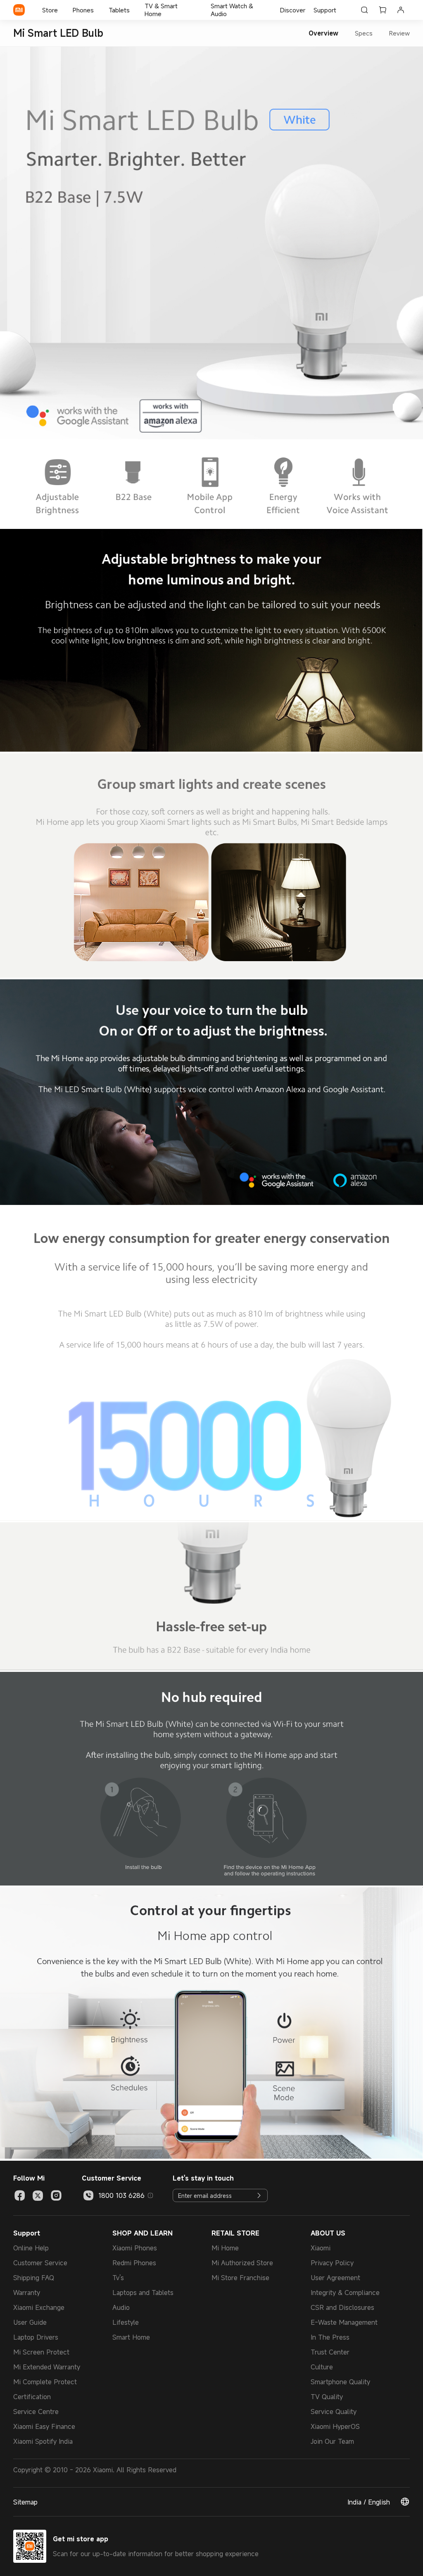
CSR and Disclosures (342, 2307)
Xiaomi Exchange (39, 2307)
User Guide (30, 2322)
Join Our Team (332, 2441)
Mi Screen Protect (41, 2352)
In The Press (330, 2337)
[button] (150, 2195)
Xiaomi (321, 2248)
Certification (32, 2397)
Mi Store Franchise (240, 2278)
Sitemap (25, 2502)
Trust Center (330, 2352)
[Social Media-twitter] (38, 2195)
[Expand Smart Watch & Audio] (274, 10)
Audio (121, 2307)
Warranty (27, 2293)
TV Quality (327, 2397)
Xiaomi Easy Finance (44, 2426)
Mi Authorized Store (242, 2263)
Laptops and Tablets (143, 2293)
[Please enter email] (259, 2195)
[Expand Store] (62, 10)
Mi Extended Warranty (47, 2367)
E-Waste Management (344, 2322)
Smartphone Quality (340, 2382)
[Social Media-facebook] (20, 2195)
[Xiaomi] (19, 10)
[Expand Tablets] (134, 10)
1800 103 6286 (121, 2195)
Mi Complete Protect (45, 2382)
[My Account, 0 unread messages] (401, 10)
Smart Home (131, 2337)
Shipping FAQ (34, 2278)
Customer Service (40, 2263)
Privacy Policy (332, 2263)
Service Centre (36, 2412)
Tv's (118, 2278)
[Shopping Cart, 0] (383, 10)
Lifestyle (126, 2322)
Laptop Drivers (36, 2337)
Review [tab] (399, 33)
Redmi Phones (134, 2263)
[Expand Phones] (98, 10)
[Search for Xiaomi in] (364, 10)
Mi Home (225, 2248)
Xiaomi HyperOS (335, 2426)
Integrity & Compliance (345, 2293)
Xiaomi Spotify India (43, 2441)
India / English (369, 2502)
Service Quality (334, 2412)
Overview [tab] (323, 33)
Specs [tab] (364, 33)
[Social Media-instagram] (56, 2195)
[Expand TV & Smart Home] (200, 10)
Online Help (31, 2248)
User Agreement (335, 2278)
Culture (322, 2367)
